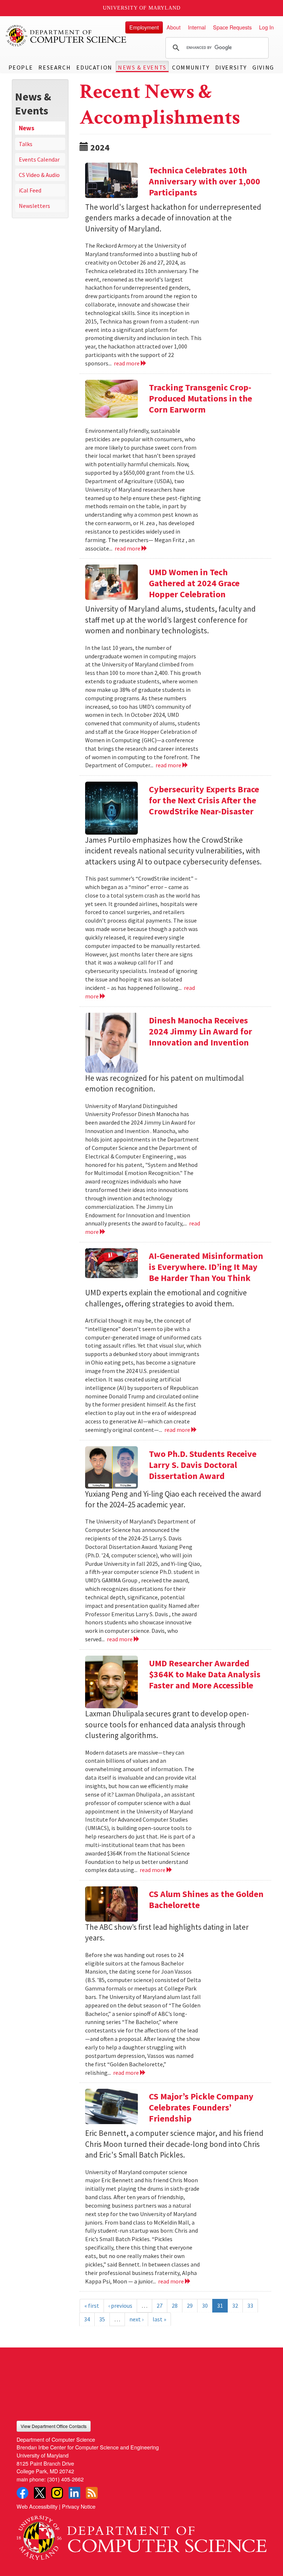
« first (92, 2306)
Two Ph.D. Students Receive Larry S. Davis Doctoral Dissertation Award (203, 1465)
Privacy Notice (79, 2506)
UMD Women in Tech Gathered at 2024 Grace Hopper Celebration (194, 583)
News (27, 128)
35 (102, 2319)
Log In (266, 27)
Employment (144, 27)
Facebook (22, 2493)
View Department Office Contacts (54, 2426)
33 (250, 2306)
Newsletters (34, 206)
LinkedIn (74, 2493)
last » (159, 2319)
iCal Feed (30, 190)
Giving (263, 67)
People (21, 67)
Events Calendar (39, 159)
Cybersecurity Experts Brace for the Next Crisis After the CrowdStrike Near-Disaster (204, 800)
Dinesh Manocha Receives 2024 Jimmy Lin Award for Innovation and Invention (200, 1031)
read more (127, 363)
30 (205, 2306)
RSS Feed (92, 2493)
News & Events (142, 67)
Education (94, 67)
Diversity (231, 67)
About (174, 27)
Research (55, 67)
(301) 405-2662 (65, 2479)
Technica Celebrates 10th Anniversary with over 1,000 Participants (205, 181)
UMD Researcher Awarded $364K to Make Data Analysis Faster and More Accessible (205, 1674)
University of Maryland (142, 8)
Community (191, 67)
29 (190, 2306)
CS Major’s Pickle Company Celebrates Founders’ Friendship (201, 2107)
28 (175, 2306)
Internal (197, 27)
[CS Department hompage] (141, 2535)
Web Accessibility (37, 2506)
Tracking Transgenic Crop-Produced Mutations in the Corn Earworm (200, 398)
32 (235, 2306)
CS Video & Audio (39, 175)
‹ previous (120, 2306)
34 (87, 2319)
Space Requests (232, 27)
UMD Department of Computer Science (66, 36)
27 (160, 2306)
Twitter (40, 2493)
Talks (26, 144)
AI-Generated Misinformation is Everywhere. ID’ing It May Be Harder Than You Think (206, 1267)
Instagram (57, 2493)
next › (136, 2319)
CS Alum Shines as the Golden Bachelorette (206, 1899)
